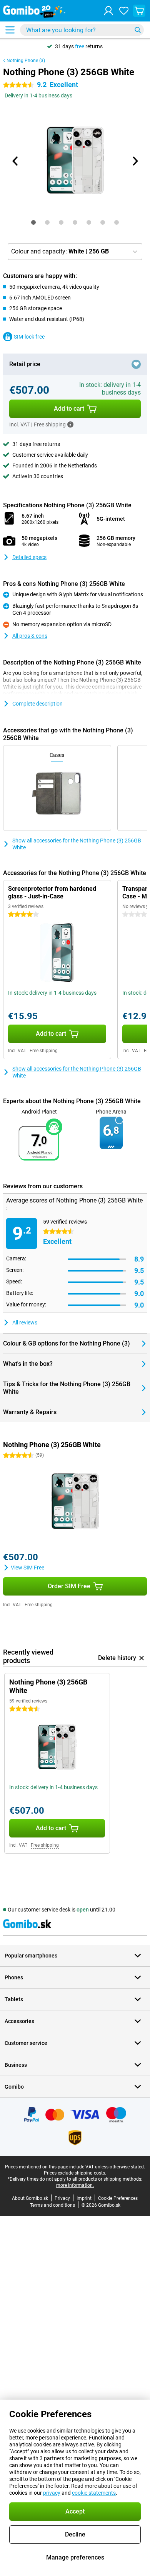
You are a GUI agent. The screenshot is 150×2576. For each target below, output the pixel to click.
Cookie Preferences (118, 2198)
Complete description (37, 704)
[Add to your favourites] (136, 364)
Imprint (84, 2198)
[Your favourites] (124, 11)
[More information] (70, 424)
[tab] (33, 222)
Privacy (62, 2198)
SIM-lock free (29, 337)
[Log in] (108, 11)
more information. (75, 2185)
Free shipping (44, 1051)
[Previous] (15, 161)
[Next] (135, 161)
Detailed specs (29, 557)
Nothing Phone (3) (26, 61)
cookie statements (94, 2493)
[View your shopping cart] (139, 11)
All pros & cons (30, 636)
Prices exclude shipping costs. (75, 2173)
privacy (52, 2493)
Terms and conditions (52, 2205)
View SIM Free (27, 1568)
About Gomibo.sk (30, 2198)
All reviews (25, 1323)
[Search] (138, 30)
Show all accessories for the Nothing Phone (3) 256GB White (77, 844)
